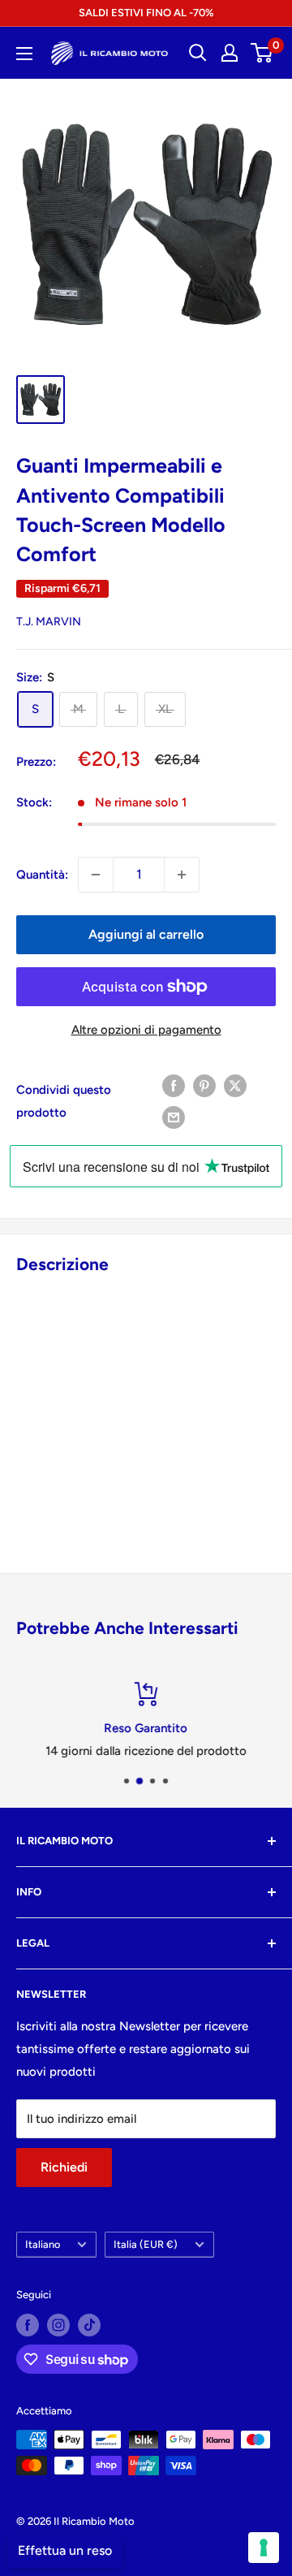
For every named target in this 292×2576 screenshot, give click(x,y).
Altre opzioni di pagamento (146, 1030)
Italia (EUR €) (146, 2244)
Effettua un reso (65, 2550)
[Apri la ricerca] (198, 53)
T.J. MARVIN (49, 622)
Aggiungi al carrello (146, 934)
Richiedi (64, 2167)
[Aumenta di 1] (182, 875)
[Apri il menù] (24, 54)
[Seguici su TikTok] (89, 2325)
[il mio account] (230, 53)
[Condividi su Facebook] (174, 1085)
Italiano (43, 2244)
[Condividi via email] (174, 1117)
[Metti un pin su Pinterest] (204, 1085)
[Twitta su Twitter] (235, 1085)
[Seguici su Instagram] (58, 2325)
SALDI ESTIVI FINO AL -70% (146, 13)
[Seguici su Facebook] (28, 2325)
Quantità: (42, 875)
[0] (262, 53)
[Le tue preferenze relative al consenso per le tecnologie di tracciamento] (264, 2548)
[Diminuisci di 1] (96, 875)
